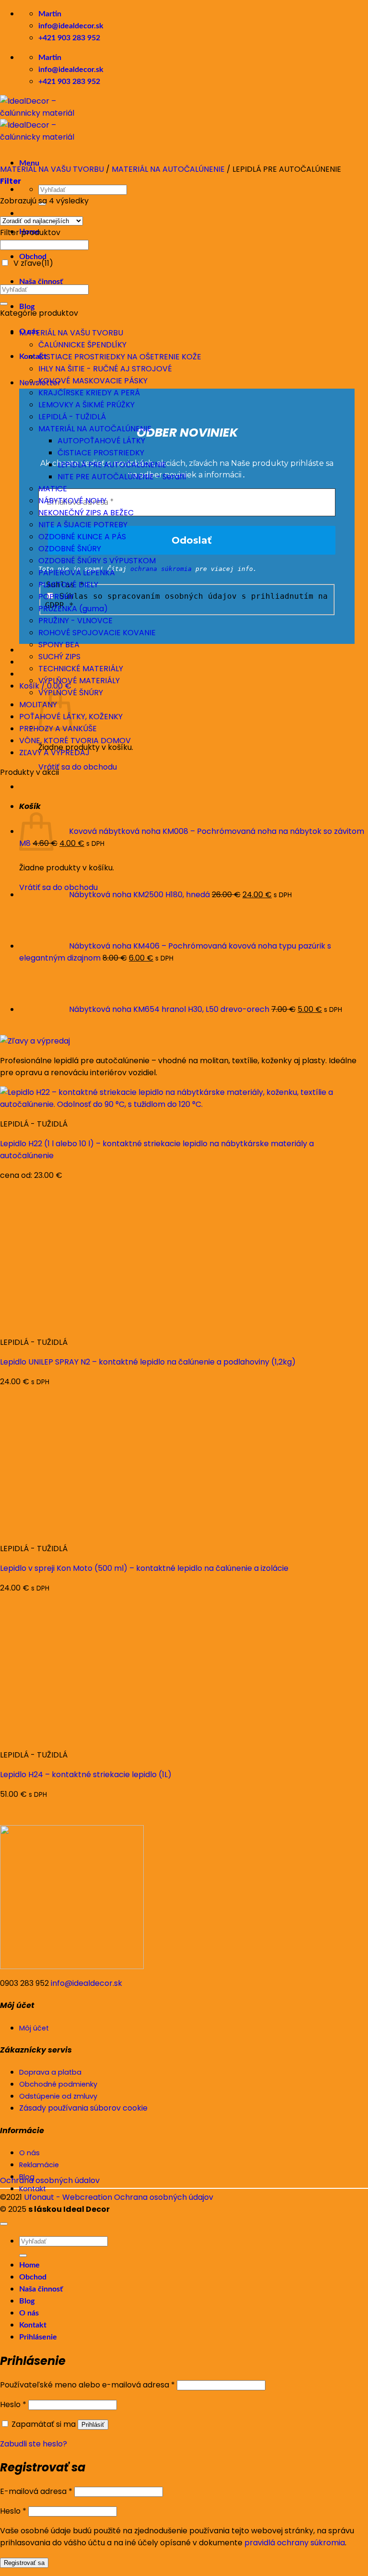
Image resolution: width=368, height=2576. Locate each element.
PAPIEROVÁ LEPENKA (77, 573)
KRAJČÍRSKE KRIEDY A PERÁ (89, 393)
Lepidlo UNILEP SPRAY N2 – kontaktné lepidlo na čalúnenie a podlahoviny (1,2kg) (148, 1362)
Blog (27, 307)
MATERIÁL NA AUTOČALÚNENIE (168, 169)
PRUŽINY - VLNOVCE (75, 621)
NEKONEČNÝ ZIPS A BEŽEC (86, 513)
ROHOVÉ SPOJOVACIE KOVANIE (97, 633)
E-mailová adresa (36, 2491)
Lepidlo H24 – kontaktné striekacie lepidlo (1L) (86, 1775)
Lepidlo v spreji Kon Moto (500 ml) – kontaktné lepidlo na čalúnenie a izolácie (144, 1568)
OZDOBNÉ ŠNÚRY (70, 549)
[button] (11, 181)
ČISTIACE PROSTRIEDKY (101, 453)
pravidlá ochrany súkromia (295, 2543)
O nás (29, 2313)
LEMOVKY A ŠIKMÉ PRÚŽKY (86, 405)
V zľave (33, 263)
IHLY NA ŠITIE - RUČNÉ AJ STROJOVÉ (105, 369)
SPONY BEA (59, 645)
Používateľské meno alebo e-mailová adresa (87, 2385)
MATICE (53, 489)
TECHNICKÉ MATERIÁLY (81, 669)
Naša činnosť (41, 282)
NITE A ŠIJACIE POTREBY (83, 525)
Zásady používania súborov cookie (83, 2108)
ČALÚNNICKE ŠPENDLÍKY (82, 345)
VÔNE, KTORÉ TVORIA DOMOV (75, 741)
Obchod (33, 257)
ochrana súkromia (161, 569)
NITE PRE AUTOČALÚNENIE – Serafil (122, 477)
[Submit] (4, 304)
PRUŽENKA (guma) (73, 609)
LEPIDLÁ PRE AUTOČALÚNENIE (112, 465)
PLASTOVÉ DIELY (68, 585)
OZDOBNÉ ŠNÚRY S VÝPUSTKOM (97, 561)
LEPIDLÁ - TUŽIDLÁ (72, 417)
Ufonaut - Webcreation (68, 2197)
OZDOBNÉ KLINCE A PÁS (82, 537)
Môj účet (34, 2028)
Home (29, 2265)
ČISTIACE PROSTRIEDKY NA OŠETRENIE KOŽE (120, 357)
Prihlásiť (93, 2425)
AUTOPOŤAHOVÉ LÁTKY (101, 441)
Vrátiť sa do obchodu (78, 767)
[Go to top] (4, 2224)
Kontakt (33, 2325)
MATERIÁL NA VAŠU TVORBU (52, 169)
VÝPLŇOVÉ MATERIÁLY (79, 681)
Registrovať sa (24, 2563)
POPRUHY (56, 597)
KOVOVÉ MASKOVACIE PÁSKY (93, 381)
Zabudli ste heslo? (34, 2444)
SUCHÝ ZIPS (59, 657)
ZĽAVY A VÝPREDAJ (54, 753)
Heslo (13, 2404)
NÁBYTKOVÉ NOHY (72, 501)
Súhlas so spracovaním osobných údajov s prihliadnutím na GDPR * (186, 601)
